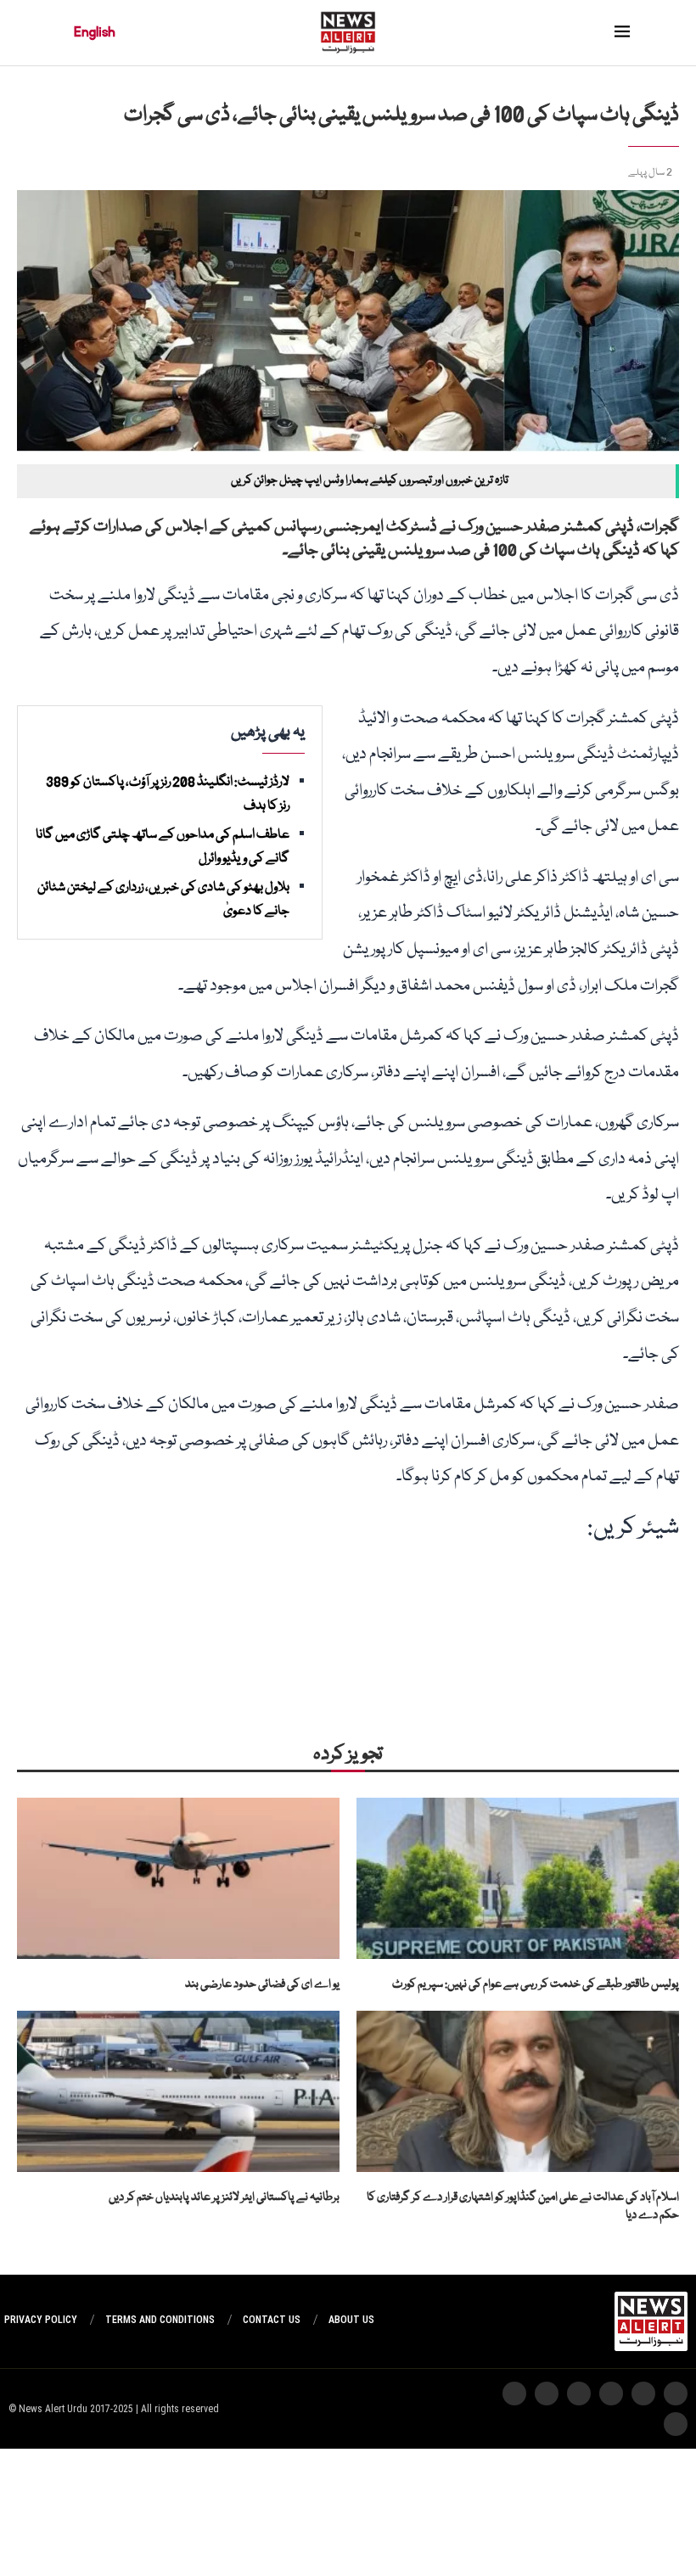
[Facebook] (514, 2394)
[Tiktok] (547, 2394)
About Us (351, 2320)
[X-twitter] (643, 2394)
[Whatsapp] (611, 2394)
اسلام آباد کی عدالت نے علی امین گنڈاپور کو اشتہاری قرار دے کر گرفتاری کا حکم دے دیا (523, 2206)
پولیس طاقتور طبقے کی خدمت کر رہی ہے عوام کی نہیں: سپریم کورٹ (536, 1984)
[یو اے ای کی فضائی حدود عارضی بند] (178, 1878)
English (95, 32)
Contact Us (272, 2320)
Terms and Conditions (160, 2320)
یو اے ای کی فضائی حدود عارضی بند (262, 1984)
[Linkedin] (676, 2424)
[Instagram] (676, 2394)
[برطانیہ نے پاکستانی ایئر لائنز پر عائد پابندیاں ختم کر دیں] (178, 2091)
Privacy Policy (41, 2320)
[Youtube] (579, 2394)
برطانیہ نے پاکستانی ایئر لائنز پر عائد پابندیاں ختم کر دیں (224, 2197)
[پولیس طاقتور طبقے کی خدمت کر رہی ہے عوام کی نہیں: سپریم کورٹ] (518, 1878)
